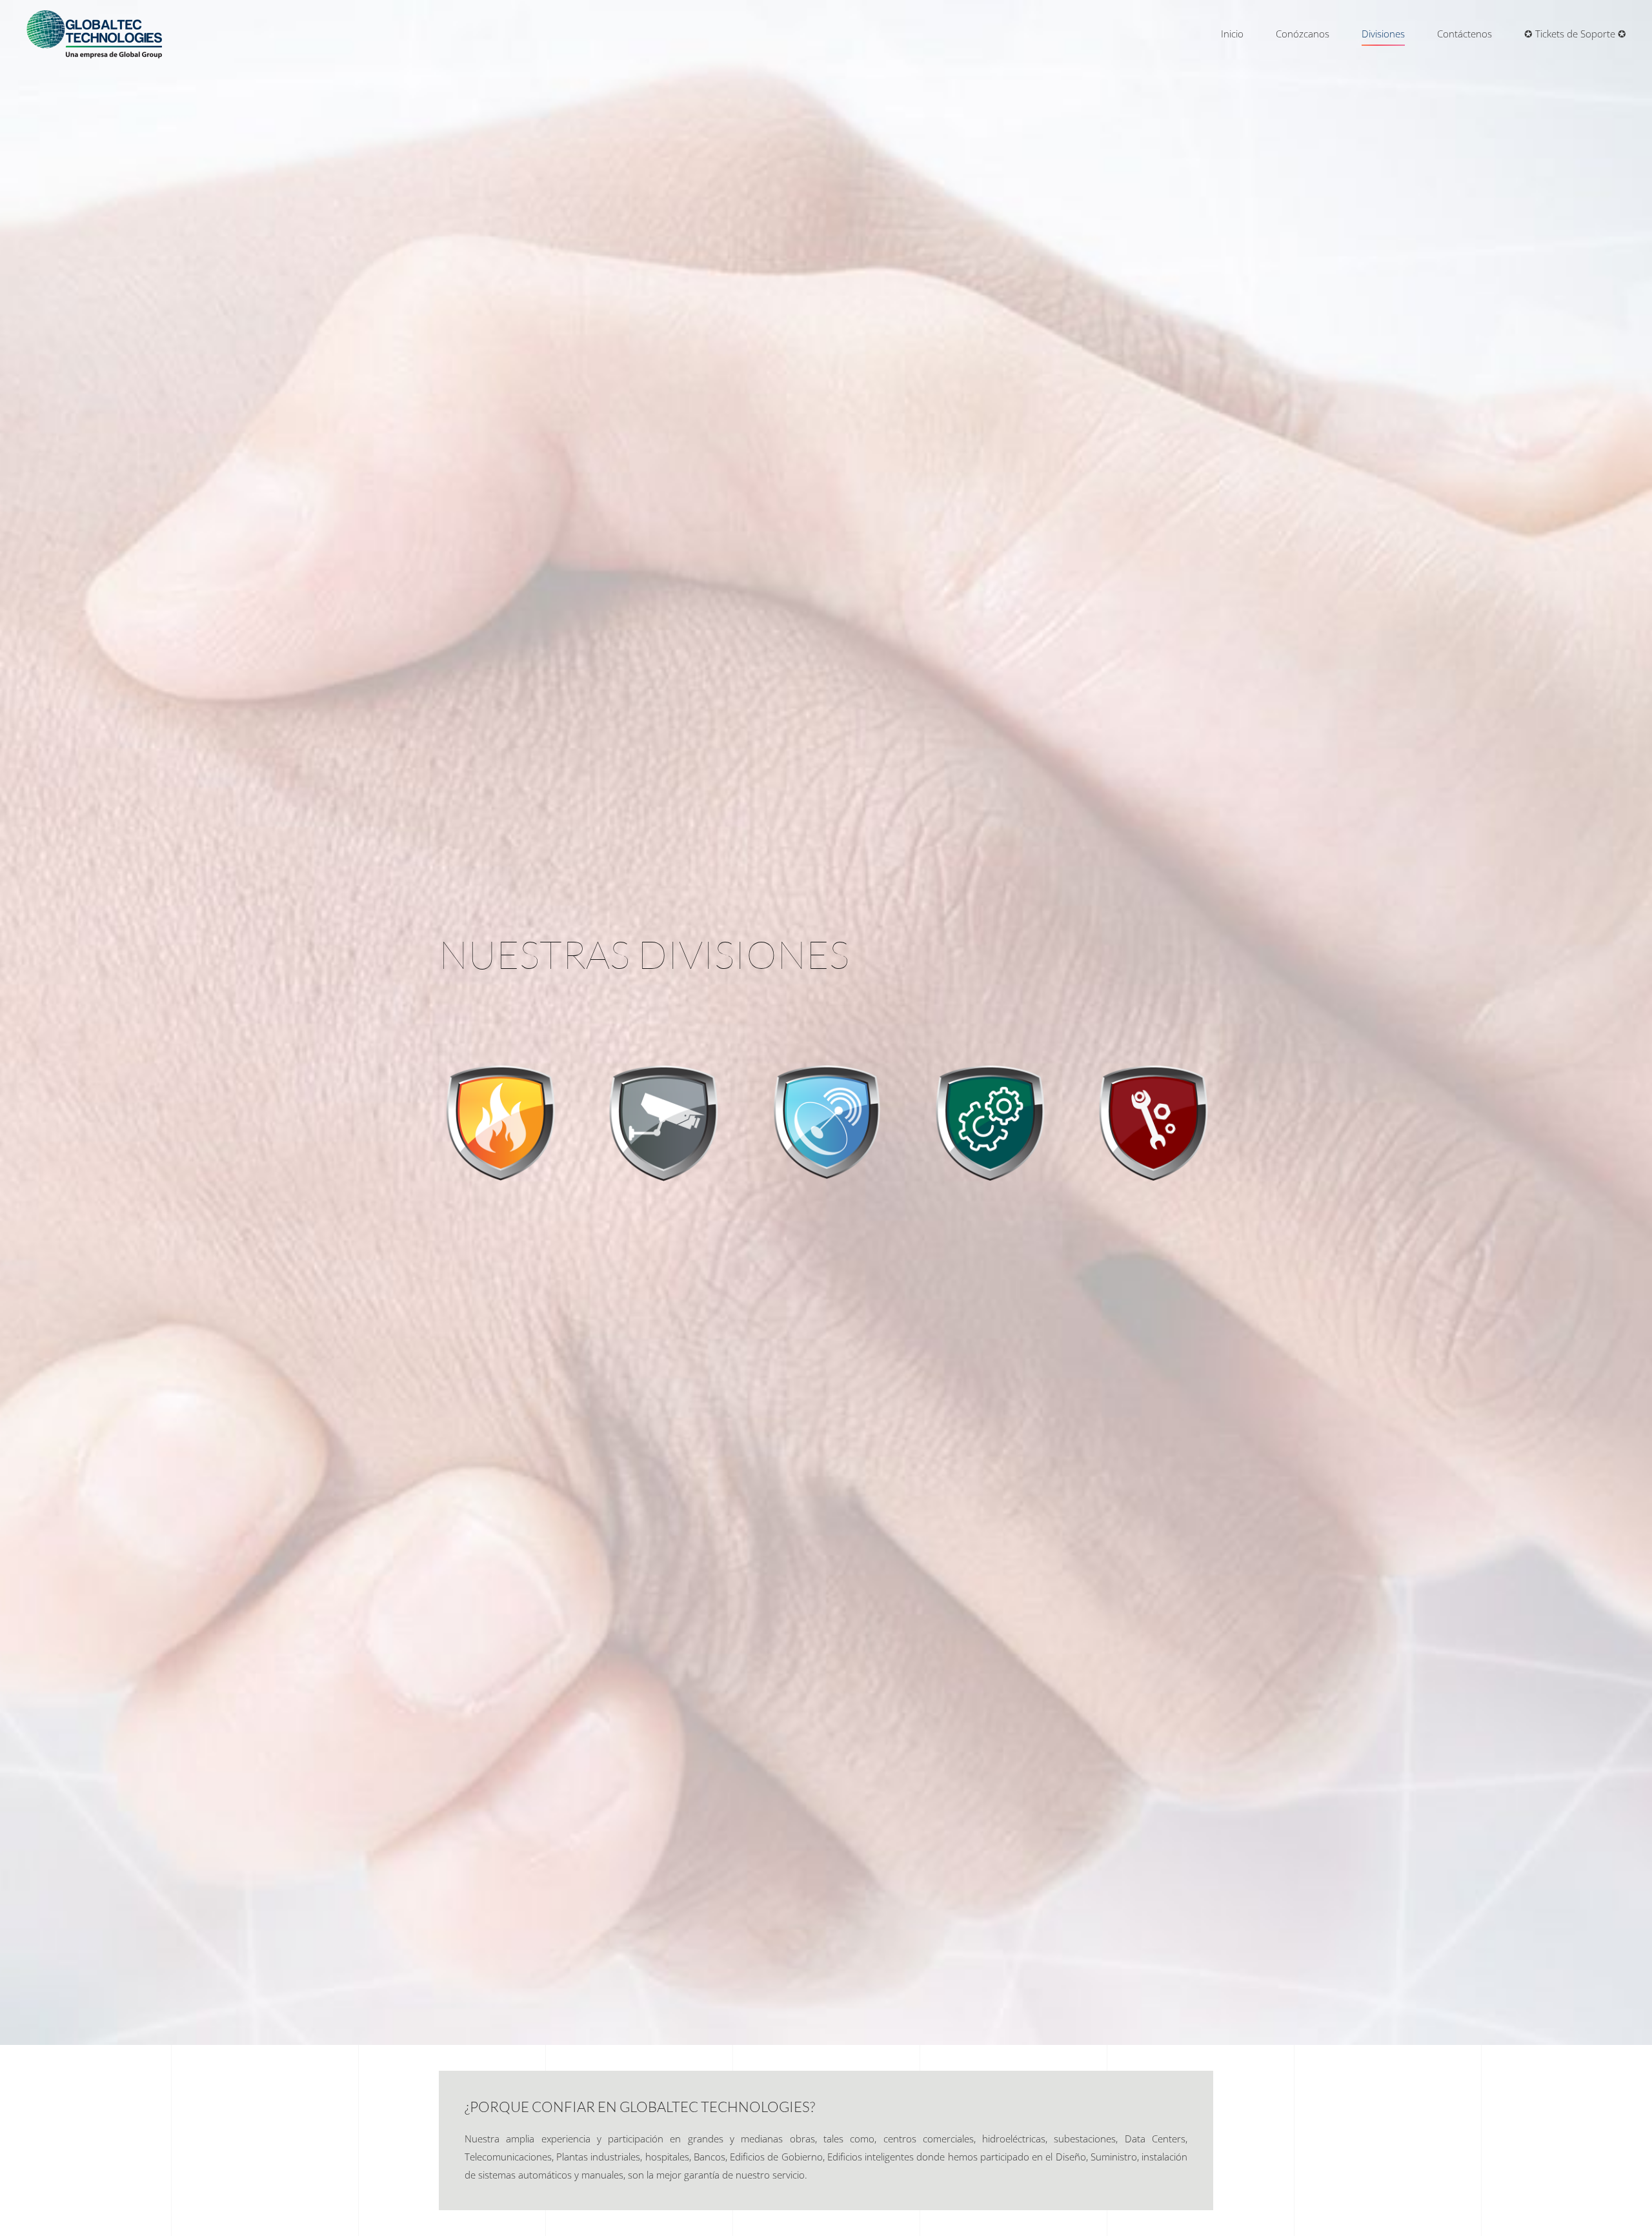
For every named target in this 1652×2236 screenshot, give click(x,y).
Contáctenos (1465, 34)
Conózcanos (1303, 34)
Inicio (1232, 34)
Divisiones (1383, 34)
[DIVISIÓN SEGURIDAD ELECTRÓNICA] (663, 1122)
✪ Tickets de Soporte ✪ (1575, 34)
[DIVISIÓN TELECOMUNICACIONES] (826, 1122)
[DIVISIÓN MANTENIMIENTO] (989, 1122)
